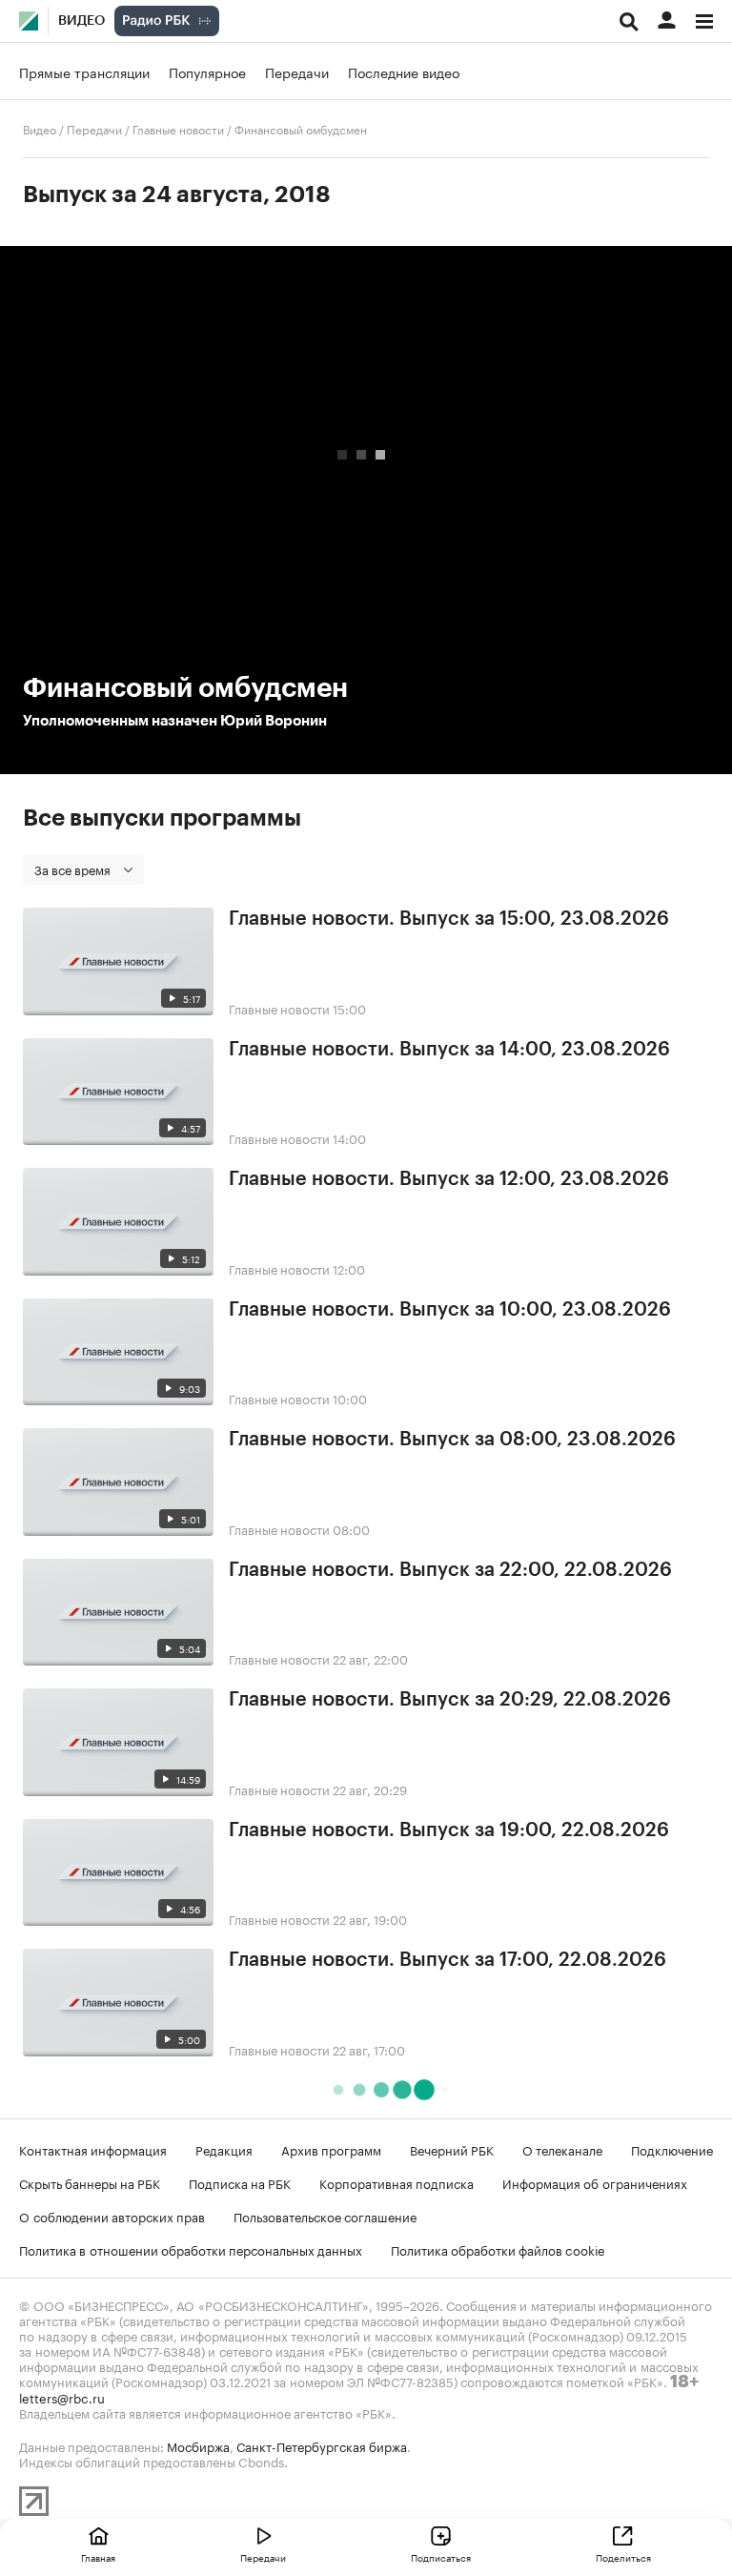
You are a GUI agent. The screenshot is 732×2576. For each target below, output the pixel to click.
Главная (98, 2557)
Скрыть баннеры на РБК (90, 2182)
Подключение (672, 2149)
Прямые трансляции (84, 72)
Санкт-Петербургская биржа (322, 2445)
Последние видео (404, 72)
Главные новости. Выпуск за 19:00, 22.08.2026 (449, 1830)
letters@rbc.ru (62, 2397)
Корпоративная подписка (396, 2182)
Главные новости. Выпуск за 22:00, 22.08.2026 (450, 1570)
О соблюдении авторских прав (112, 2216)
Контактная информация (93, 2149)
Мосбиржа (198, 2445)
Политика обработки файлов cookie (498, 2249)
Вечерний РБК (452, 2149)
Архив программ (331, 2149)
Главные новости (178, 128)
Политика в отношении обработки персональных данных (191, 2249)
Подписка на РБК (240, 2182)
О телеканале (562, 2149)
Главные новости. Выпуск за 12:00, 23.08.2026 (449, 1179)
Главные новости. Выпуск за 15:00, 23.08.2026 (449, 919)
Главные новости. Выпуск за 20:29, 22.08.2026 (450, 1700)
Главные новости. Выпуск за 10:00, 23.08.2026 (450, 1310)
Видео (81, 21)
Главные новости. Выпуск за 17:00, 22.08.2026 (447, 1960)
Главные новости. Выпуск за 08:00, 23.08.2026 (452, 1440)
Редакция (224, 2149)
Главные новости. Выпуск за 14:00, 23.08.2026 (449, 1050)
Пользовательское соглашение (325, 2216)
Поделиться (623, 2557)
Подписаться (441, 2557)
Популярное (207, 72)
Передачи (297, 72)
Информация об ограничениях (595, 2182)
